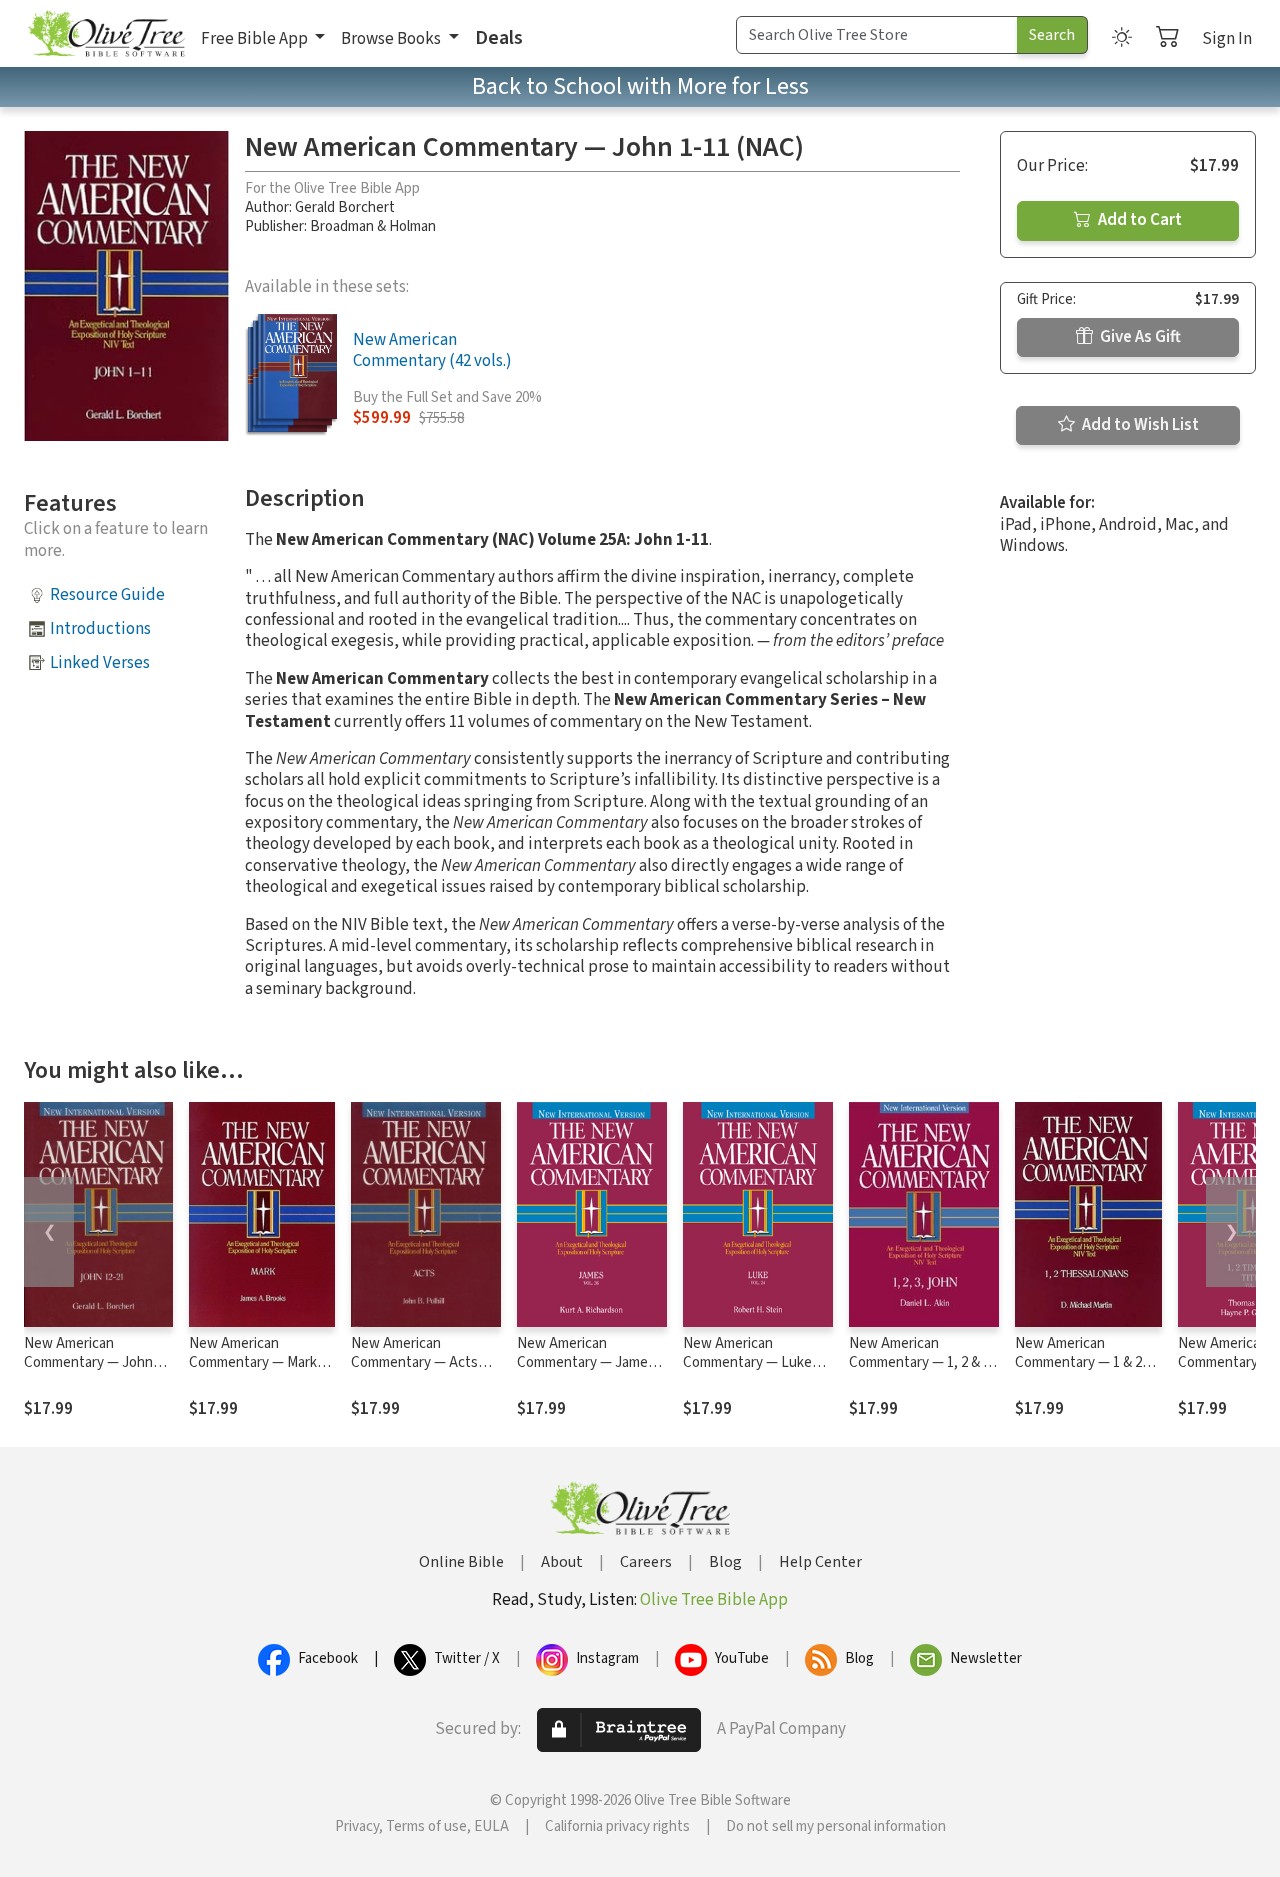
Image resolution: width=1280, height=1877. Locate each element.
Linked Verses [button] (100, 663)
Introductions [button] (100, 629)
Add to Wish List (1139, 425)
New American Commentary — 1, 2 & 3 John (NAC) (919, 1362)
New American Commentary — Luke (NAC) (747, 1362)
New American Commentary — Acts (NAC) (414, 1362)
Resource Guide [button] (107, 595)
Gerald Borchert (345, 207)
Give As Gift (1139, 337)
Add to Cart (1138, 220)
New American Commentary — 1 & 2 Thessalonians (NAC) (1080, 1362)
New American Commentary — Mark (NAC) (253, 1362)
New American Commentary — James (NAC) (586, 1362)
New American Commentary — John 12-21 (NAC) (88, 1362)
